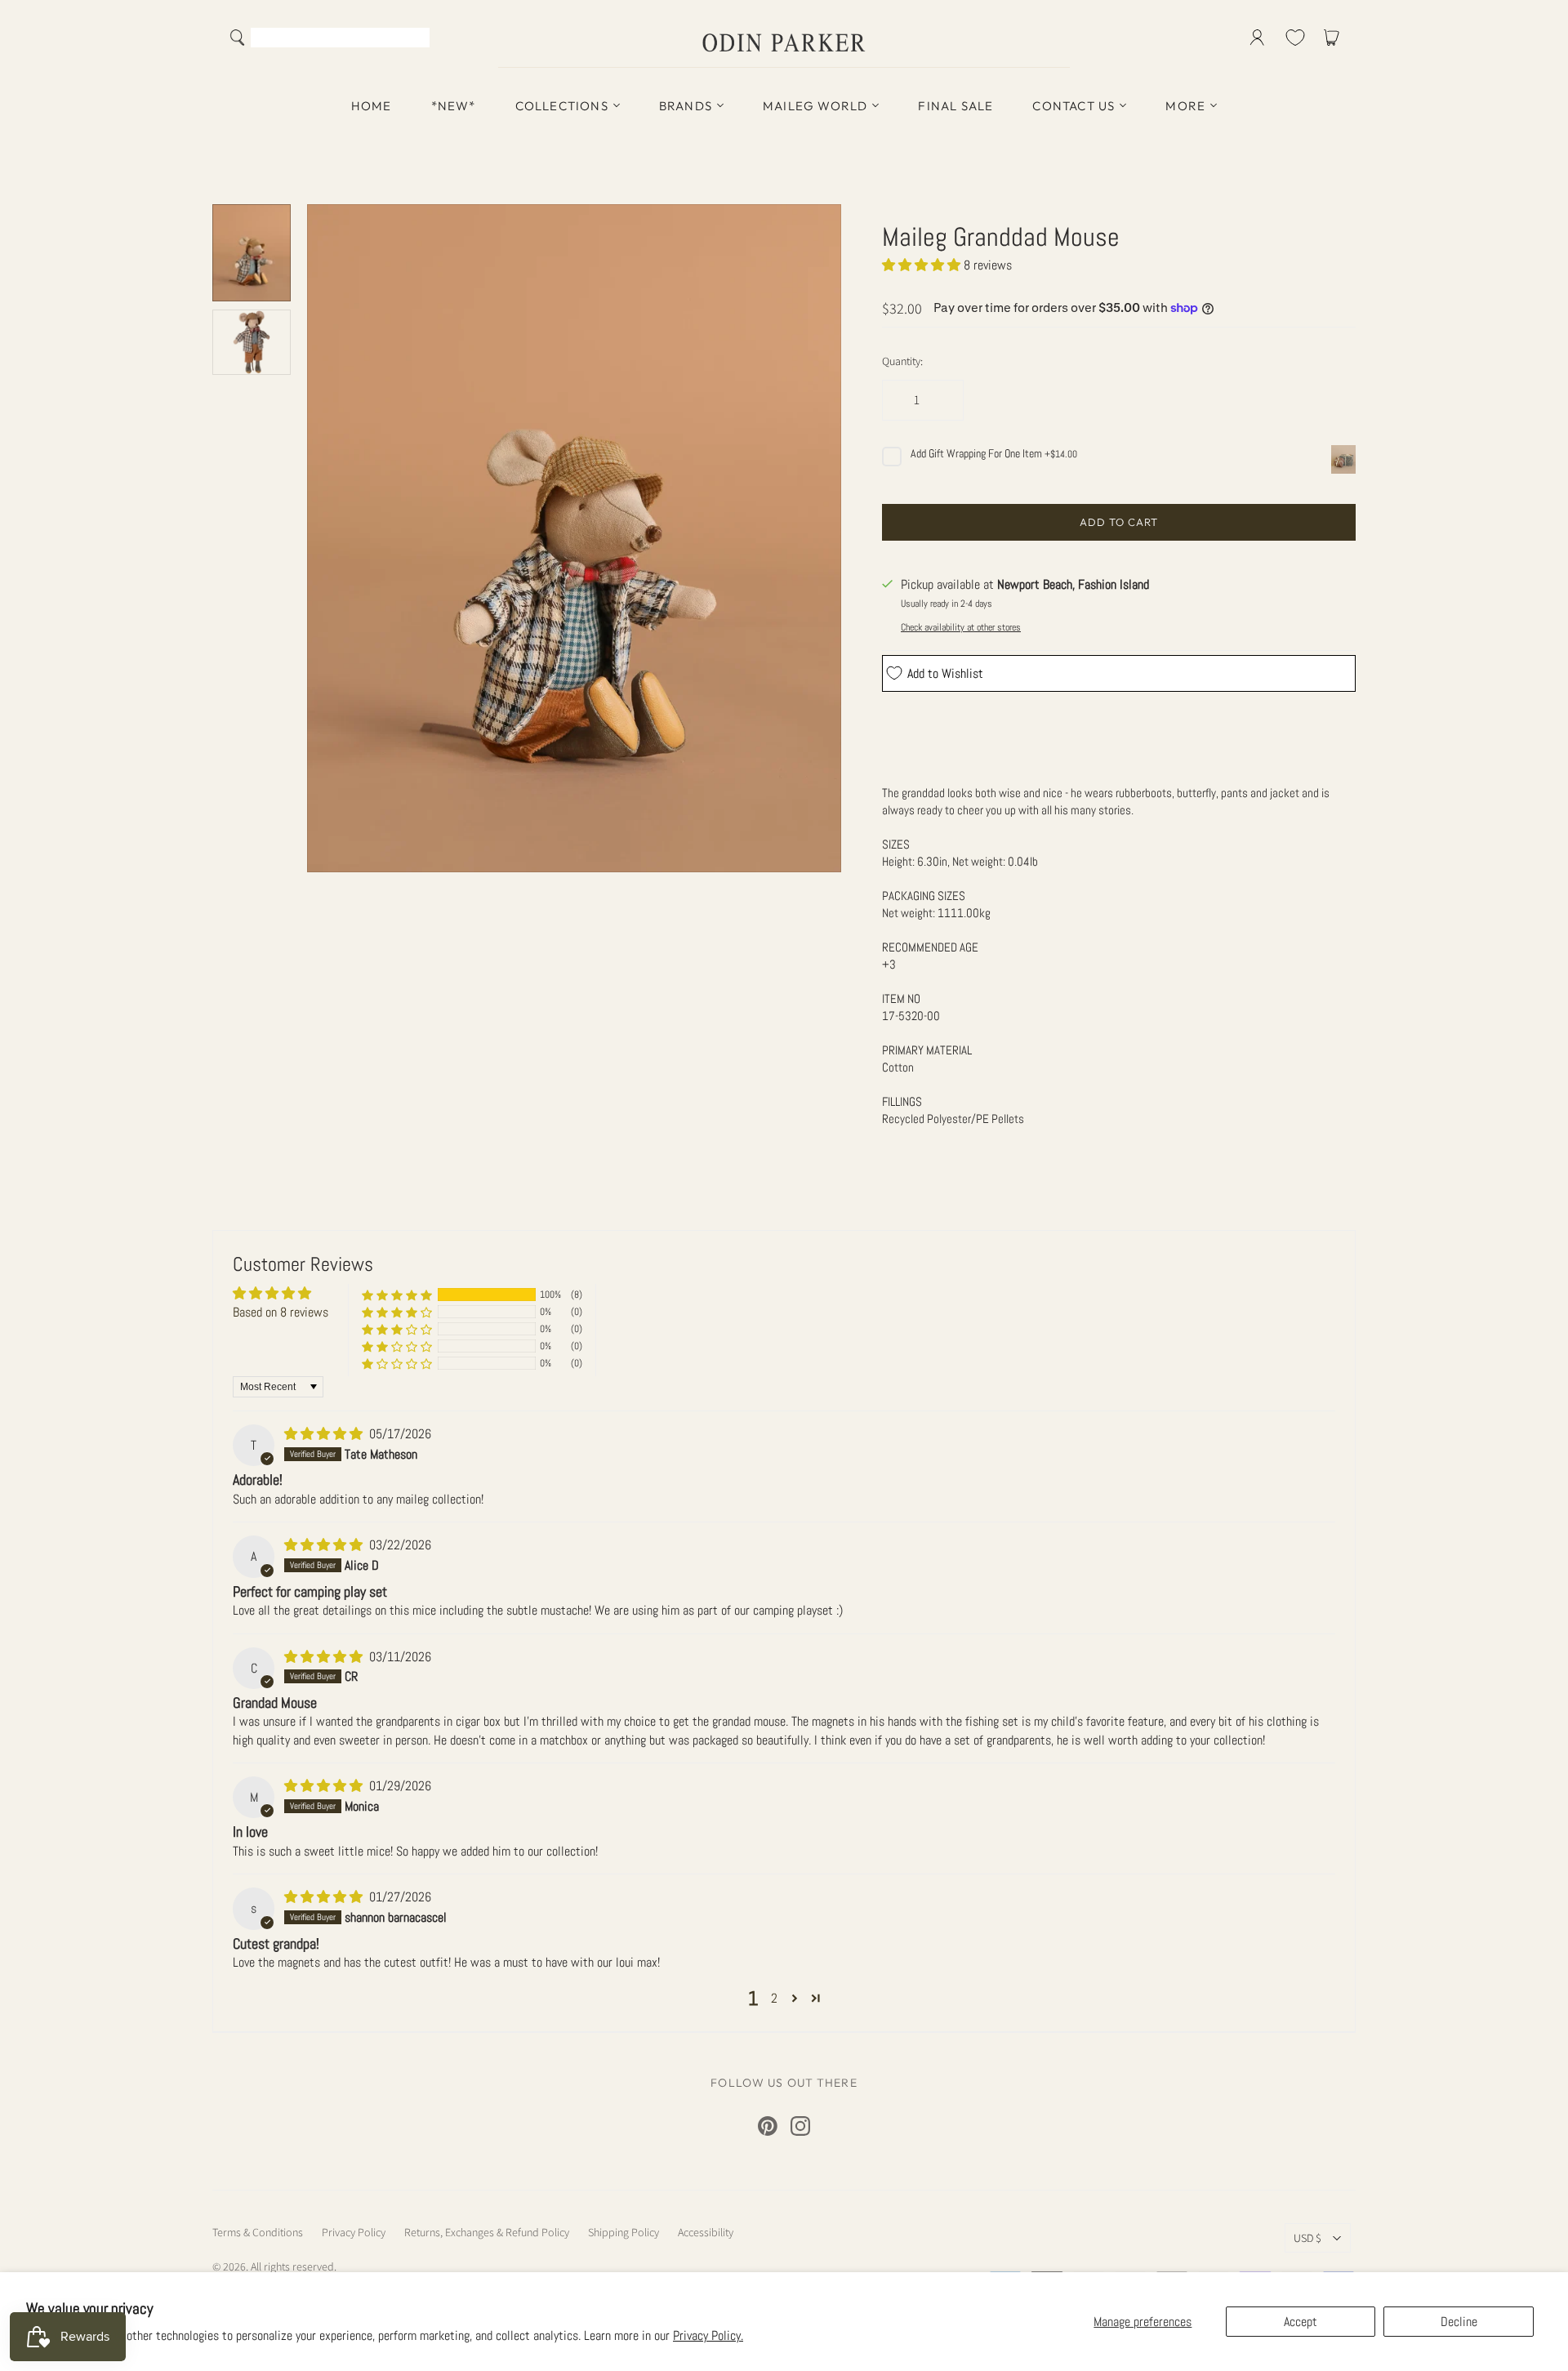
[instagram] (800, 2126)
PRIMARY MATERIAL (927, 1050)
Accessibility (706, 2232)
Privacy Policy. (708, 2335)
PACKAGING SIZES (924, 896)
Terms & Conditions (258, 2232)
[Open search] (238, 38)
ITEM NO (901, 998)
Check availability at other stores (961, 627)
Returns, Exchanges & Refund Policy (487, 2232)
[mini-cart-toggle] (1334, 38)
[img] (325, 1434)
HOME (372, 106)
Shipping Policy (624, 2232)
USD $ (1307, 2238)
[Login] (1257, 38)
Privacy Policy (354, 2232)
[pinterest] (768, 2126)
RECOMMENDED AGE (930, 947)
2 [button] (774, 1998)
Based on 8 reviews (281, 1312)
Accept (1301, 2322)
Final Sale (955, 106)
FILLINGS (902, 1101)
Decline (1459, 2322)
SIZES (896, 844)
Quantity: (902, 361)
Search (414, 39)
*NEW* (454, 106)
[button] (923, 265)
